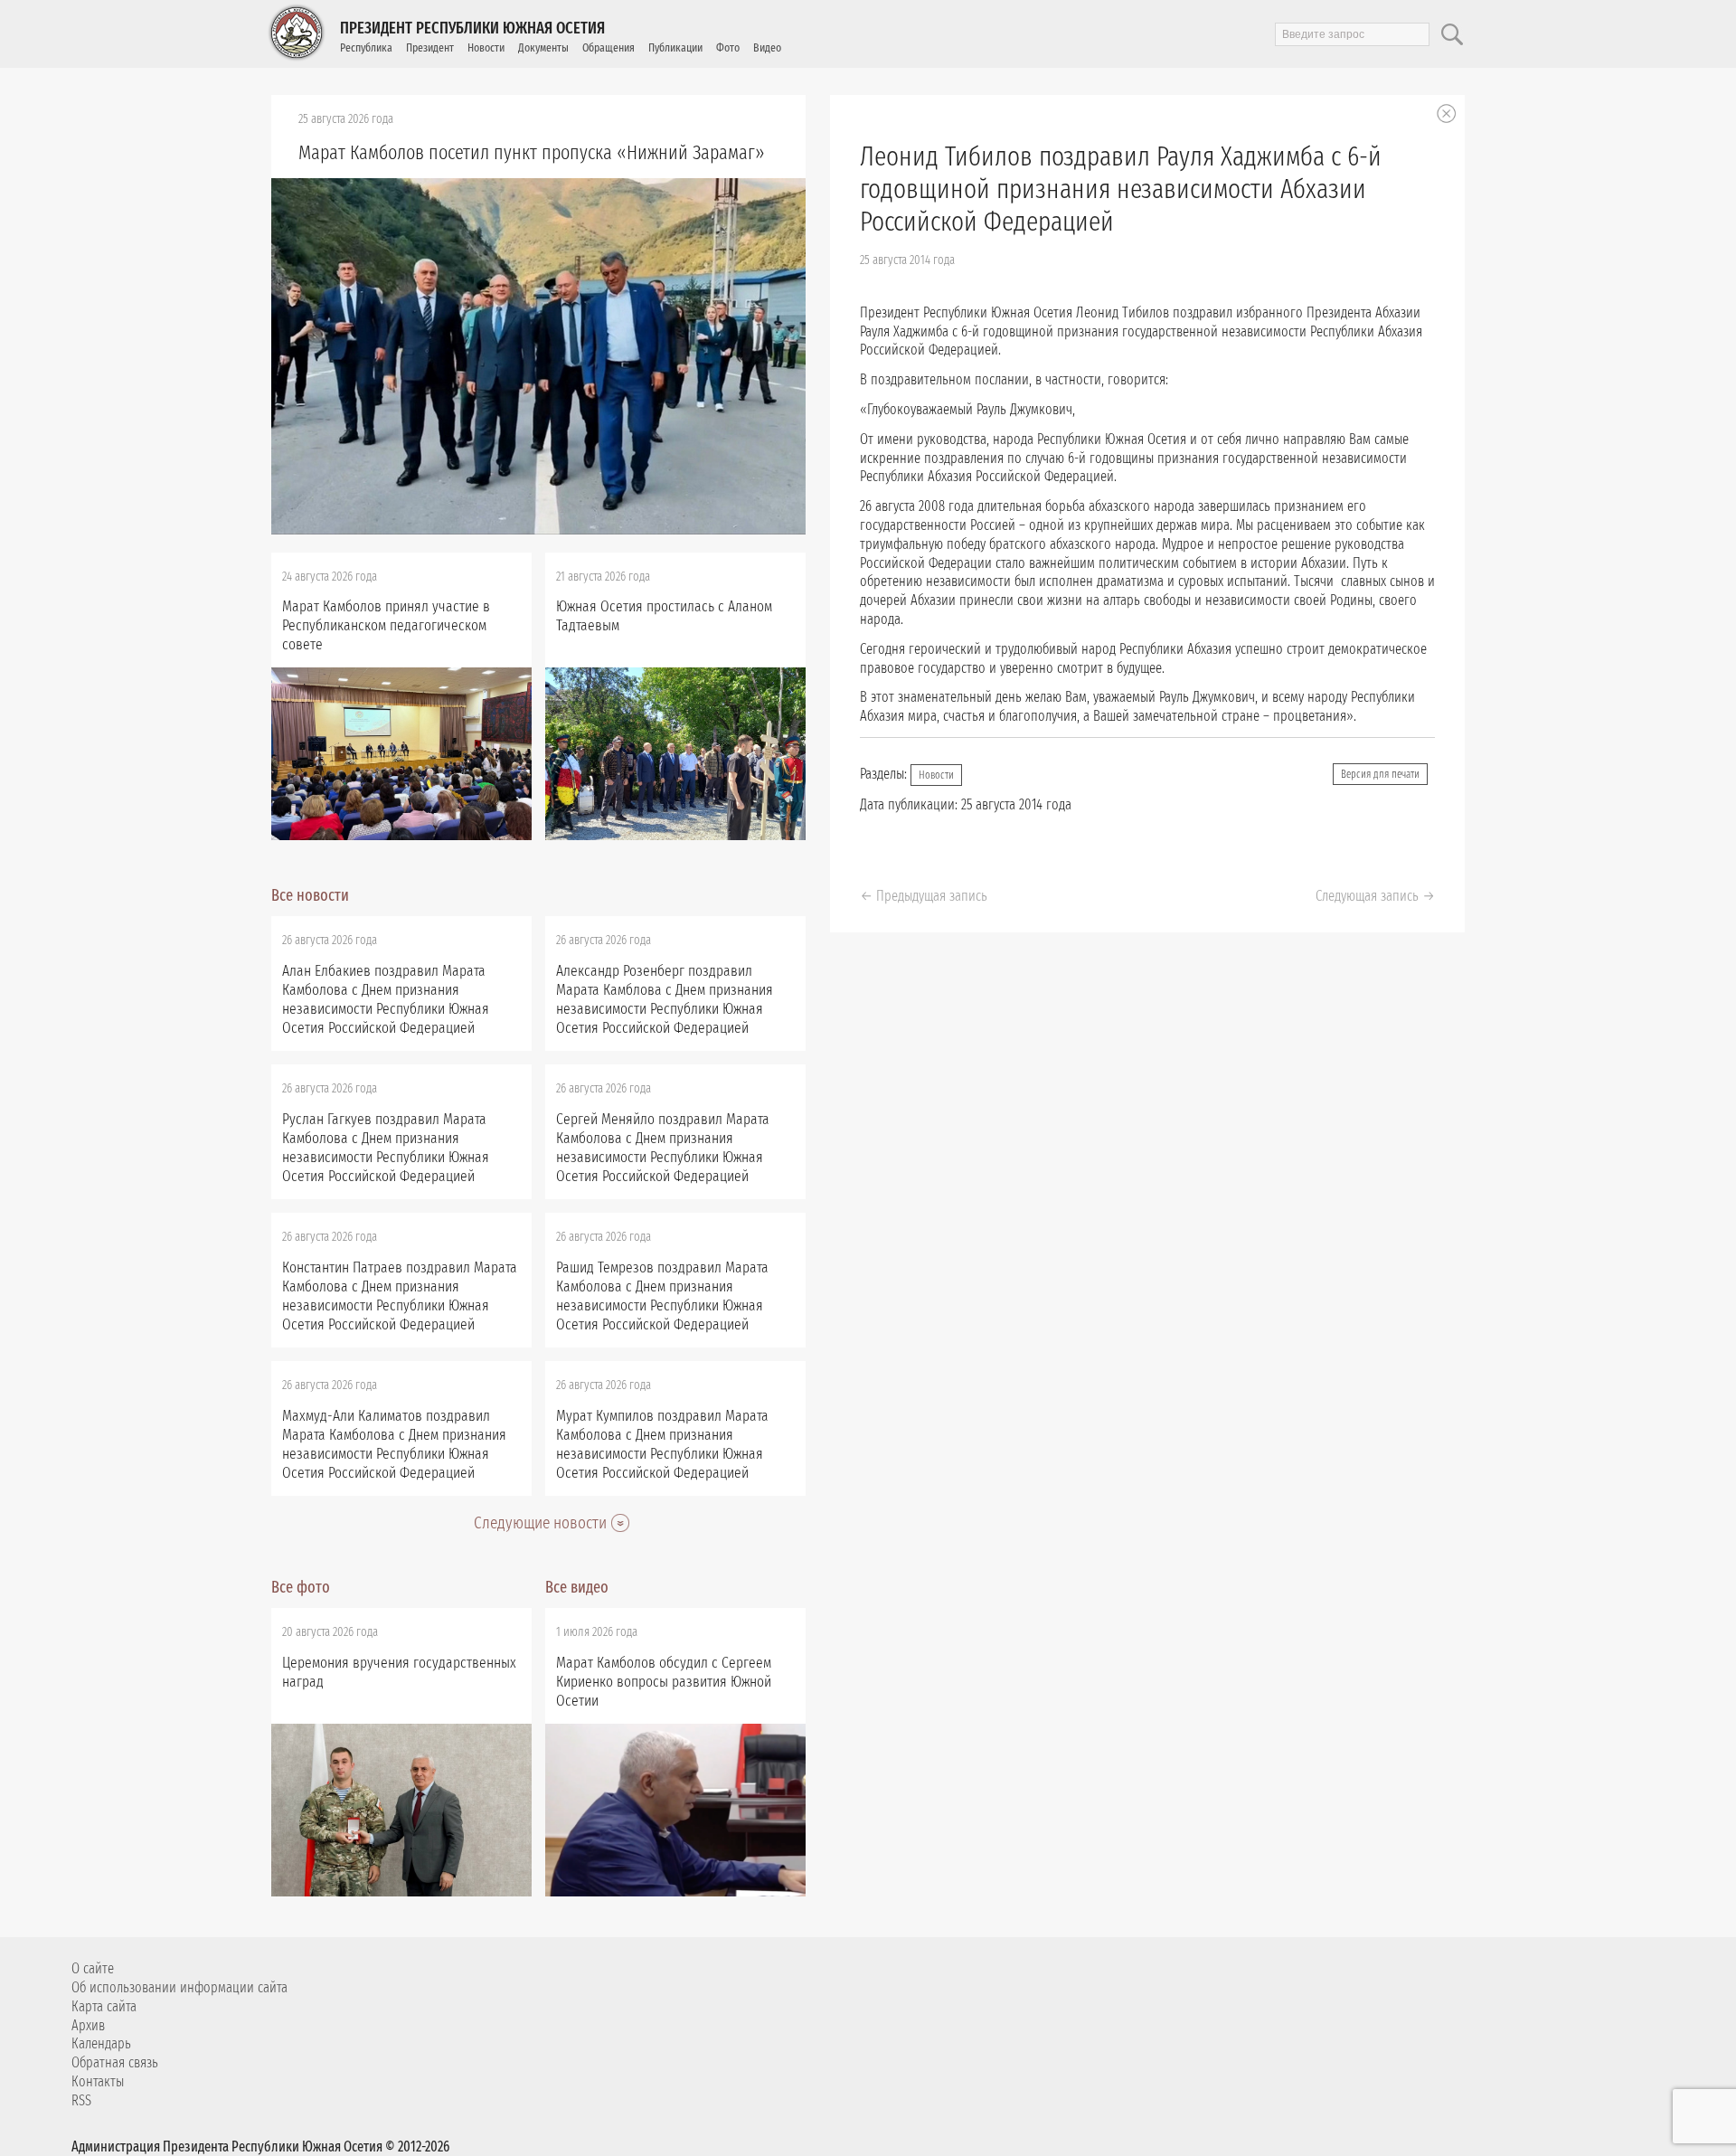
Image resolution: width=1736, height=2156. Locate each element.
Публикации (675, 47)
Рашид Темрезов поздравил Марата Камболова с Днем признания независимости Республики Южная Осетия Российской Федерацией (662, 1296)
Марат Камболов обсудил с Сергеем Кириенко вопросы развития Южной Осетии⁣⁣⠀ (664, 1682)
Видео (767, 47)
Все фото (301, 1587)
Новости (486, 47)
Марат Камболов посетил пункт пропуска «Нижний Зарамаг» (532, 152)
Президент (430, 47)
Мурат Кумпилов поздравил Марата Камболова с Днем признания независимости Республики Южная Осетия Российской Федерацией (662, 1444)
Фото (728, 47)
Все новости (310, 895)
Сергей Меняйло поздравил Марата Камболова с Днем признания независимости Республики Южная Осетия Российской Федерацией (663, 1148)
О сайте (93, 1968)
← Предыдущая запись (924, 896)
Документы (543, 47)
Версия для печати (1380, 774)
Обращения (609, 47)
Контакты (98, 2081)
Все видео (577, 1587)
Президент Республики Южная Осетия (472, 28)
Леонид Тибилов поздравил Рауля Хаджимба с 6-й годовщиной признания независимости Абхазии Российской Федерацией (1121, 189)
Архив (88, 2025)
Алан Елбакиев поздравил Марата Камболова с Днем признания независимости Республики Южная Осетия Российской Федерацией (386, 999)
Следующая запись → (1375, 896)
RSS (81, 2100)
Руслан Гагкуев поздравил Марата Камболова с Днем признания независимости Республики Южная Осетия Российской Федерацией (386, 1148)
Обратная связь (115, 2062)
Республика (366, 47)
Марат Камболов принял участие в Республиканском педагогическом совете (386, 625)
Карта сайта (104, 2006)
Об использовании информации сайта (179, 1987)
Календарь (101, 2043)
